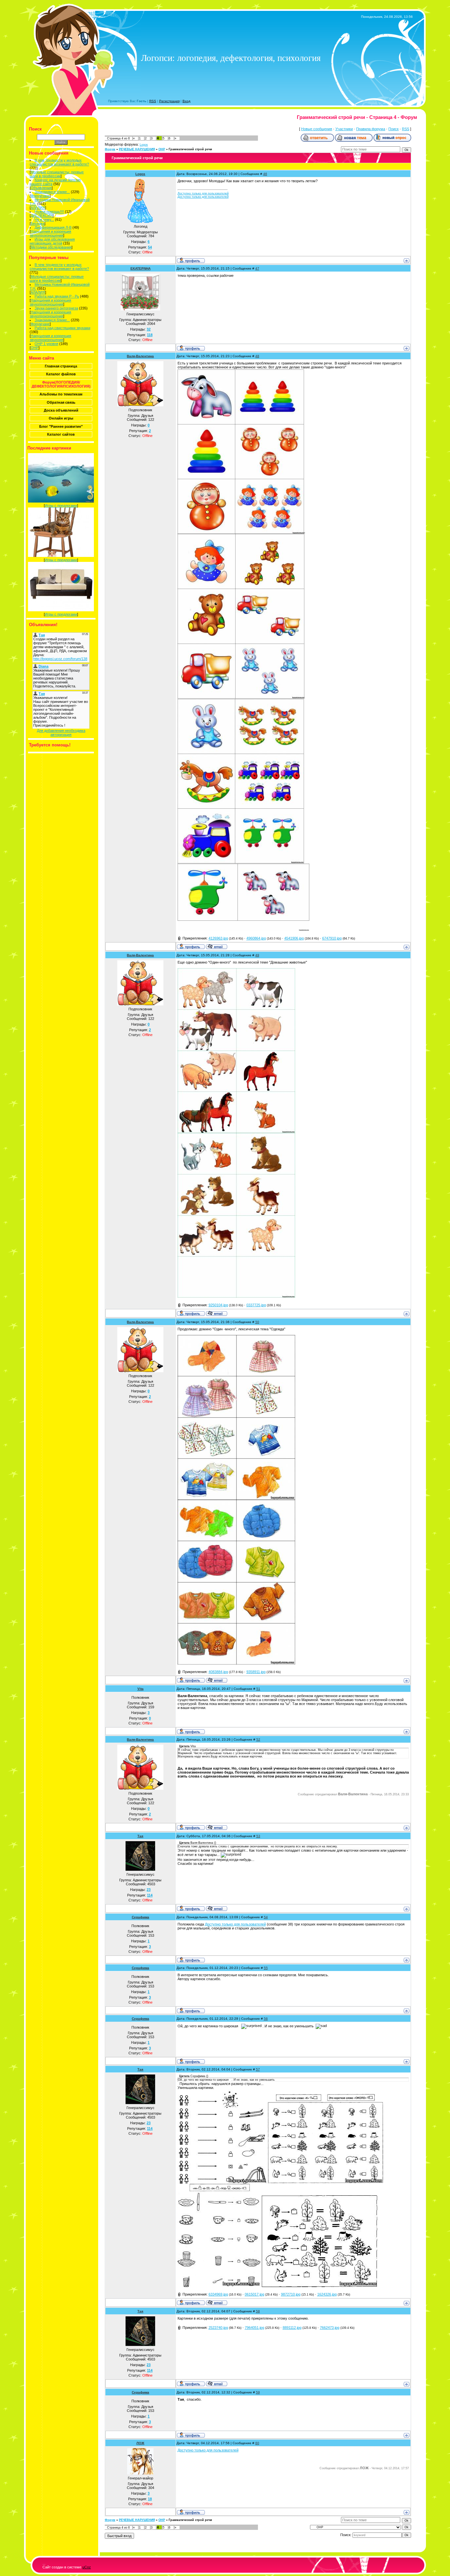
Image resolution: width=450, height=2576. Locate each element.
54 (266, 1917)
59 (258, 2392)
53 (258, 1836)
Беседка (38, 223)
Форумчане (40, 196)
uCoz (87, 2567)
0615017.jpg (254, 2294)
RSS (153, 101)
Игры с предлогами (61, 506)
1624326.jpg (327, 2294)
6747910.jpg (332, 938)
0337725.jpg (256, 1305)
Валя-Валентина (140, 356)
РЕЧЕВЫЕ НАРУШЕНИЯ (137, 149)
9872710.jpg (291, 2294)
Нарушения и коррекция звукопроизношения (50, 233)
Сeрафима (141, 1917)
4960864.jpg (256, 938)
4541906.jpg (294, 938)
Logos (144, 145)
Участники (344, 129)
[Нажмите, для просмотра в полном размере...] (241, 533)
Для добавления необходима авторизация (61, 733)
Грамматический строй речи (190, 149)
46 (265, 174)
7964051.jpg (254, 2328)
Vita (141, 1689)
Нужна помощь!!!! (49, 212)
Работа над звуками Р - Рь (57, 296)
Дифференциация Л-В (53, 227)
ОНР (35, 348)
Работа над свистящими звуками (62, 328)
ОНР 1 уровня (46, 344)
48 (257, 356)
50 (257, 1322)
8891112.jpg (292, 2328)
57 (258, 2069)
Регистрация (169, 101)
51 (258, 1689)
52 (258, 1739)
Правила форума (371, 129)
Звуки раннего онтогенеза (56, 308)
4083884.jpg (218, 1672)
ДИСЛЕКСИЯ (42, 216)
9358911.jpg (256, 1672)
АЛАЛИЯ (38, 208)
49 (257, 955)
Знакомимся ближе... (52, 192)
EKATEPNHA (141, 268)
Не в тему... (44, 219)
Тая (140, 1836)
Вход (186, 101)
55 (266, 1968)
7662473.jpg (330, 2328)
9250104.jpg (218, 1305)
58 (258, 2311)
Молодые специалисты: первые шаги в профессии (57, 174)
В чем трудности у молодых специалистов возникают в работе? (59, 162)
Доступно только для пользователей (203, 193)
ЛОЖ (140, 2443)
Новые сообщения (317, 129)
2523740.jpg (218, 2328)
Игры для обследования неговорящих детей (52, 241)
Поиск (394, 129)
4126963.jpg (218, 938)
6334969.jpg (218, 2294)
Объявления (41, 188)
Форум (110, 149)
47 (257, 268)
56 (266, 2019)
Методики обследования (51, 247)
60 (257, 2443)
